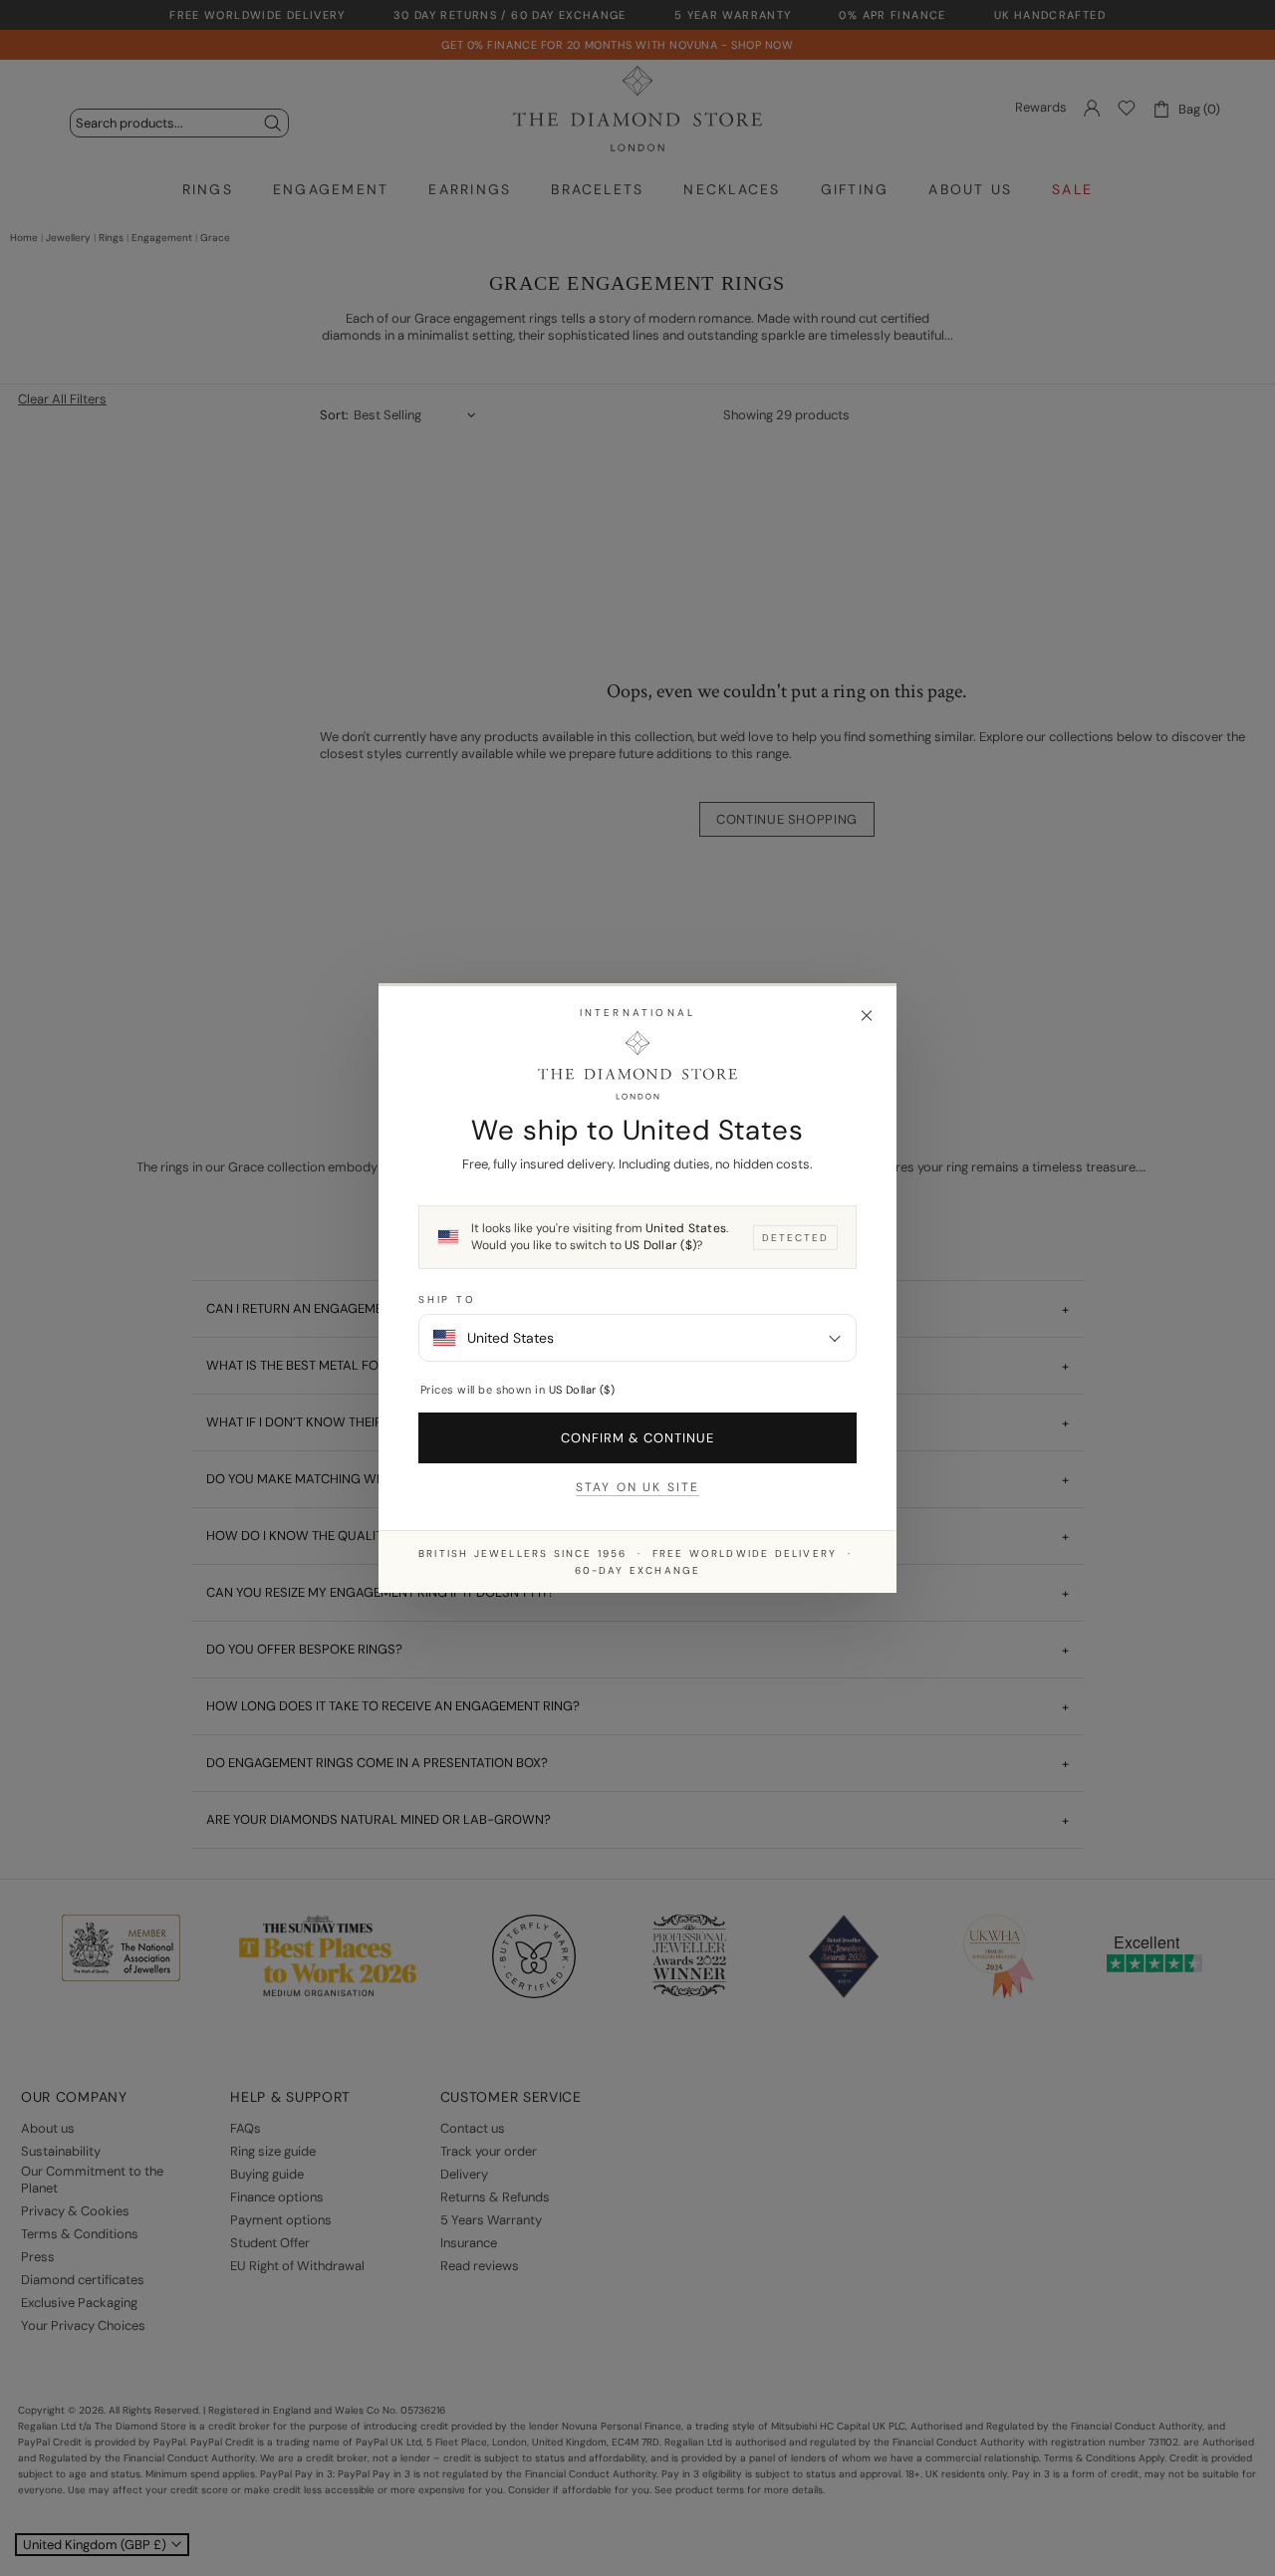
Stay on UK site (637, 1487)
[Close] (867, 1016)
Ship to (447, 1299)
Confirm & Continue (638, 1438)
